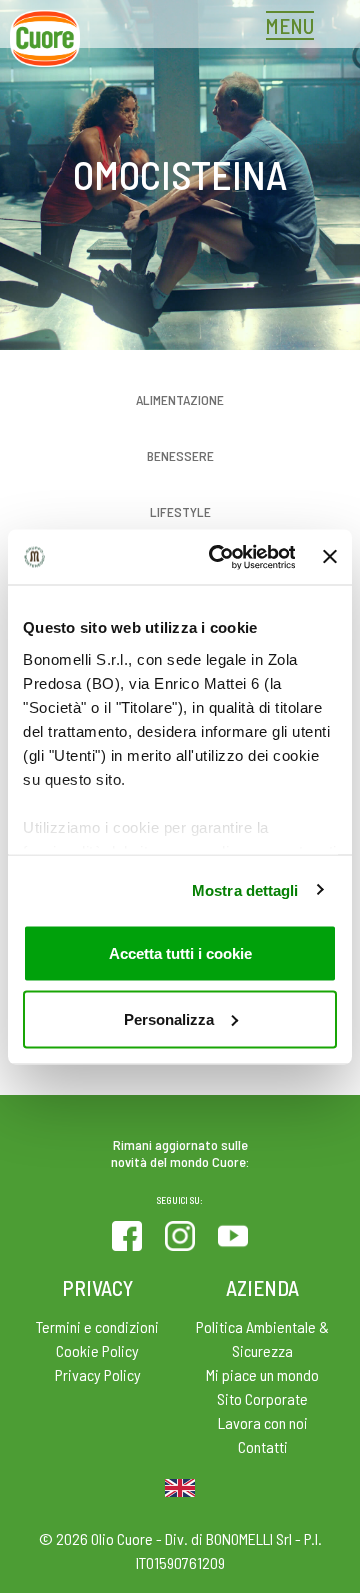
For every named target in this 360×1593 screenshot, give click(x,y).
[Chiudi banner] (330, 557)
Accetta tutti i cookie (180, 953)
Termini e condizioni (97, 1326)
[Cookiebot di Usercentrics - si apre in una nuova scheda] (218, 557)
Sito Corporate (262, 1398)
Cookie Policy (97, 1350)
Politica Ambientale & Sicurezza (262, 1338)
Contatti (263, 1446)
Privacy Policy (98, 1374)
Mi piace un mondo (262, 1374)
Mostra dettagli (245, 889)
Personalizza (169, 1018)
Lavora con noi (263, 1422)
